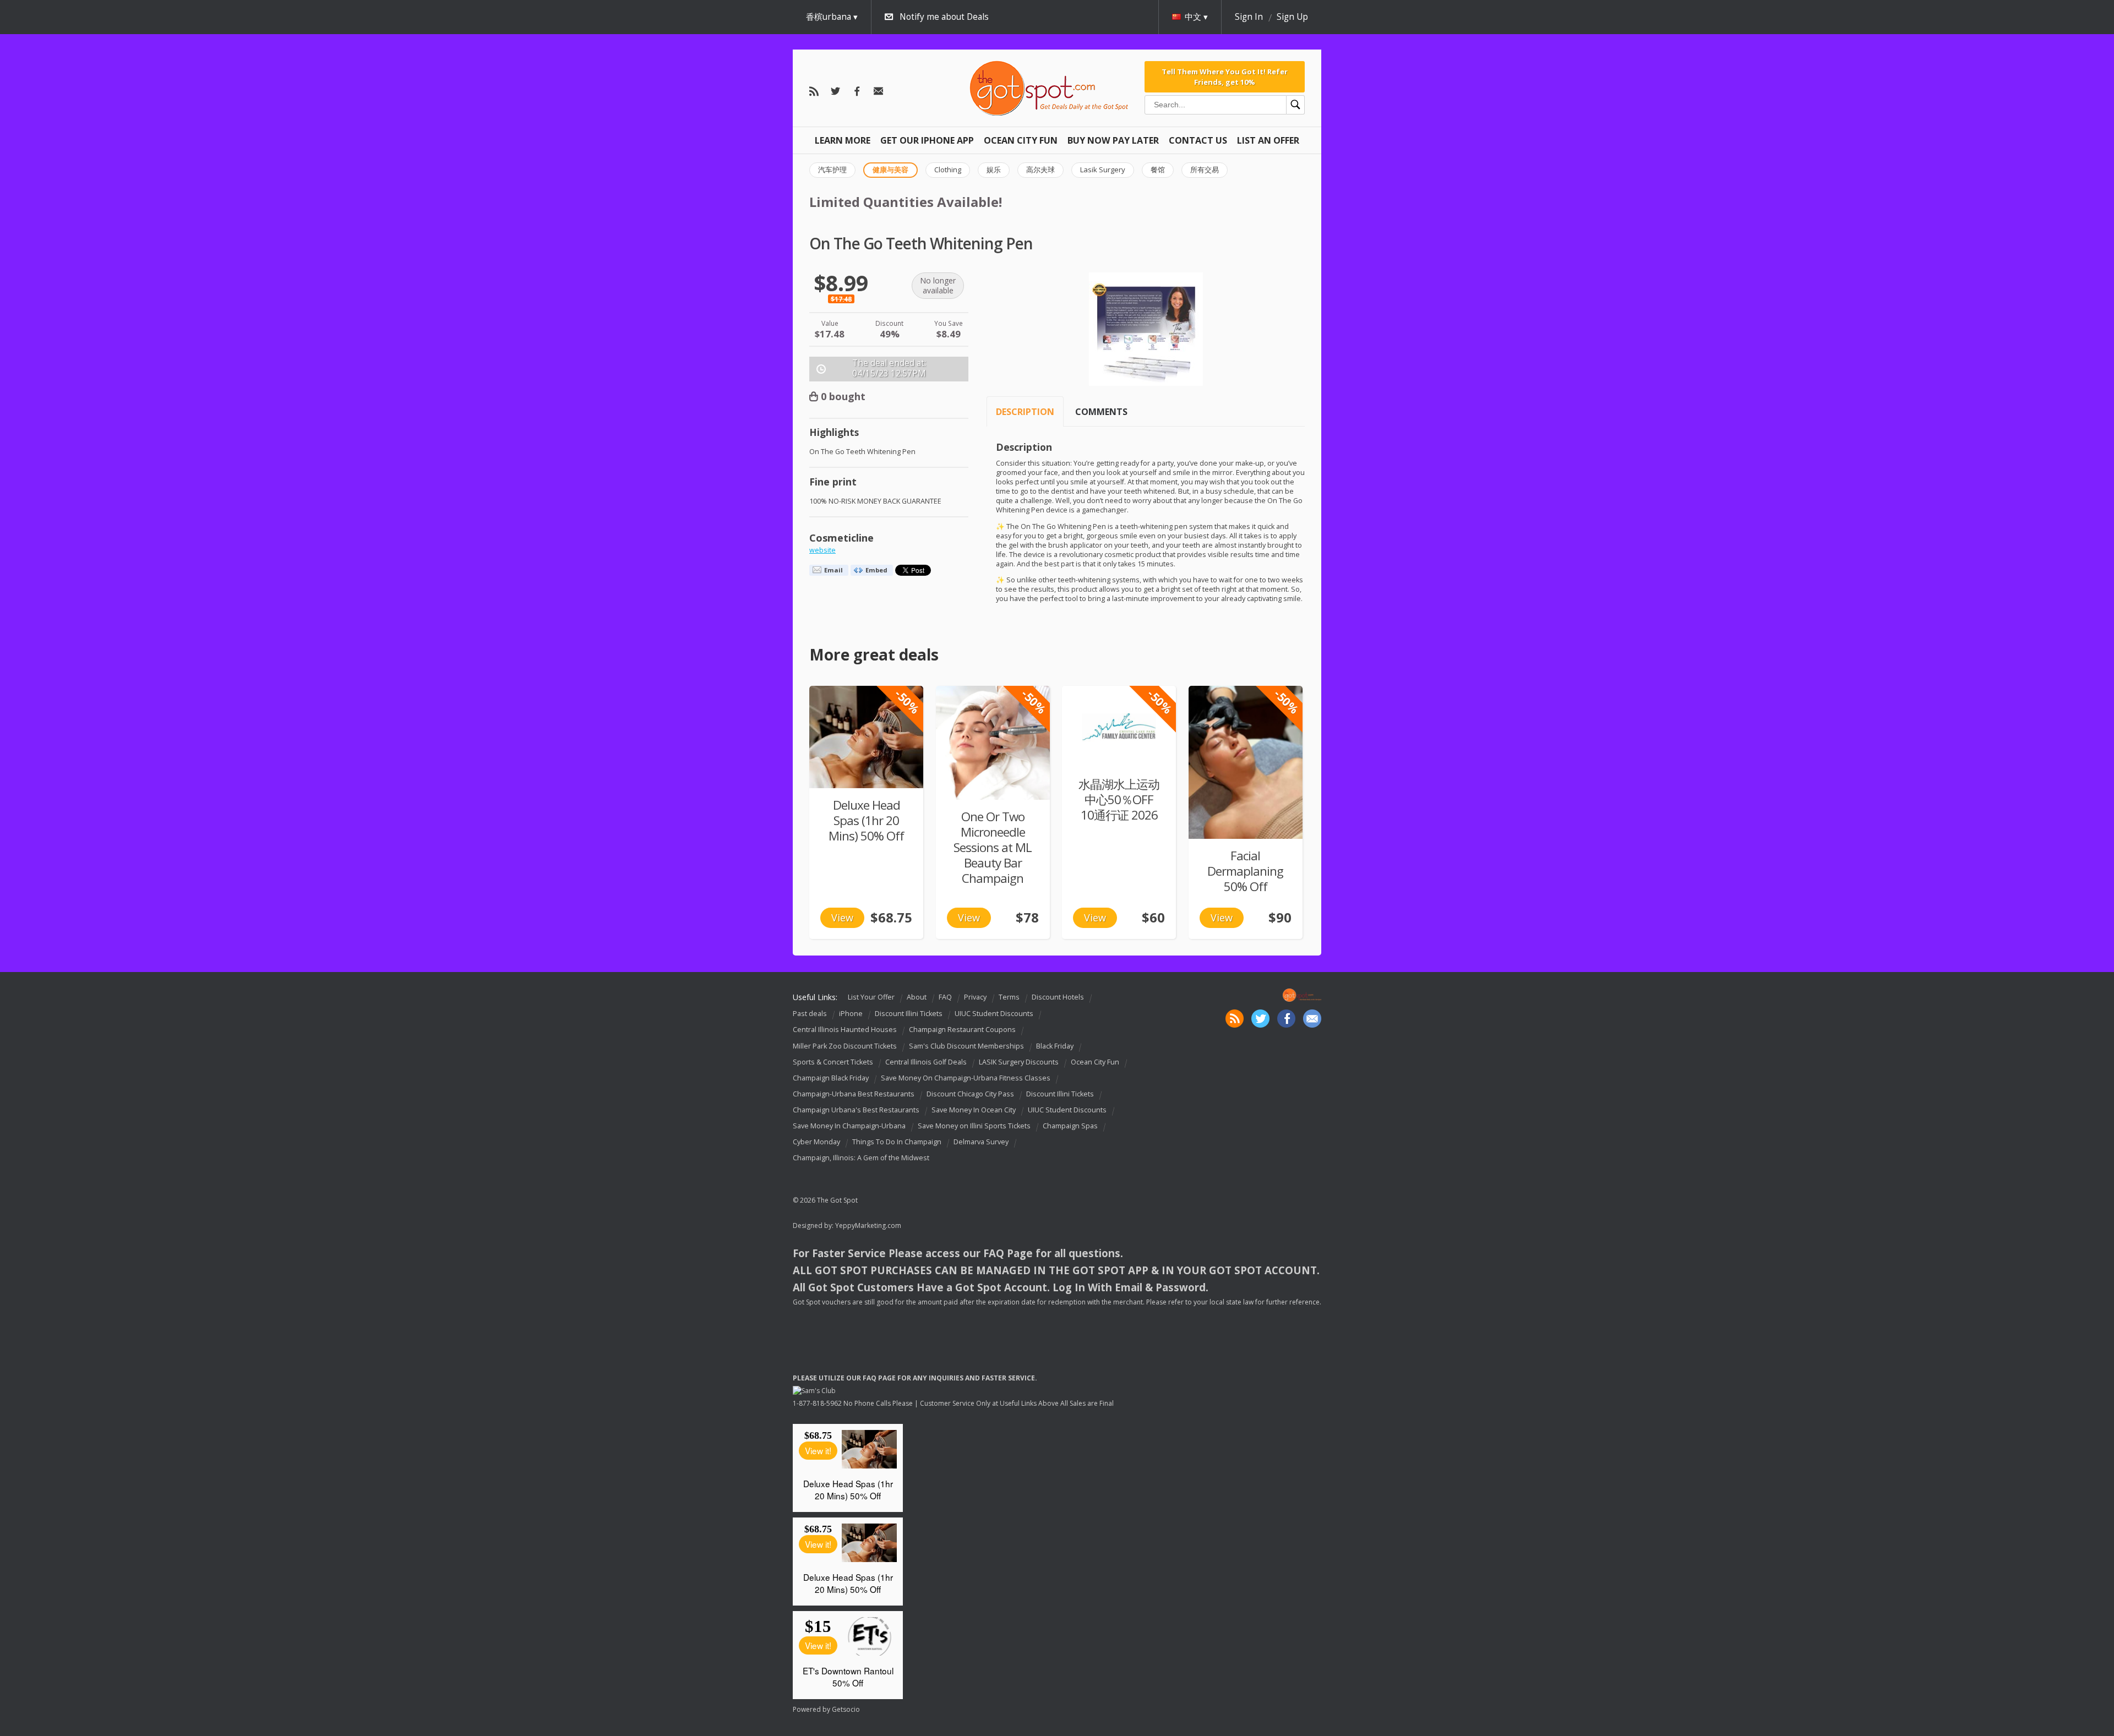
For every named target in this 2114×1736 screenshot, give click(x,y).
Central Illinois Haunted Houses (845, 1030)
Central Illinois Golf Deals (926, 1062)
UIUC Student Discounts (994, 1014)
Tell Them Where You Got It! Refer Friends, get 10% (1225, 77)
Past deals (810, 1014)
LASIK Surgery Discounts (1019, 1062)
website (822, 550)
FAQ (945, 997)
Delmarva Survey (981, 1142)
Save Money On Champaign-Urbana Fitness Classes (966, 1078)
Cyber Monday (816, 1142)
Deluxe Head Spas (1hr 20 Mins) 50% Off (866, 820)
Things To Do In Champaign (897, 1142)
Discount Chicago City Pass (970, 1094)
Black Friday (1055, 1046)
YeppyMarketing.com (868, 1225)
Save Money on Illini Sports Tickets (974, 1126)
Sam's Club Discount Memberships (966, 1046)
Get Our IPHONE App (927, 140)
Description (1025, 412)
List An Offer (1268, 140)
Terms (1009, 997)
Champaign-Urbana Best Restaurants (854, 1094)
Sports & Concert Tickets (833, 1062)
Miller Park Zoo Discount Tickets (845, 1046)
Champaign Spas (1070, 1126)
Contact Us (1198, 140)
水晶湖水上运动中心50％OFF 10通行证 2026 (1119, 799)
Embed (876, 570)
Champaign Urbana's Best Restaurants (856, 1110)
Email (833, 570)
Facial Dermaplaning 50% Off (1245, 871)
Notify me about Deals (944, 17)
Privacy (975, 997)
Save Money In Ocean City (974, 1110)
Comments (1101, 412)
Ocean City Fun (1021, 140)
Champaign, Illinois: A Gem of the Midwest (861, 1158)
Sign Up (1292, 17)
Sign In (1249, 17)
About (917, 997)
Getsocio (846, 1709)
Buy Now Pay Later (1113, 140)
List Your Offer (871, 997)
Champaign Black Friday (831, 1078)
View (842, 918)
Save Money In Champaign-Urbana (849, 1126)
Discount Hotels (1058, 997)
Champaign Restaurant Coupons (962, 1030)
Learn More (843, 140)
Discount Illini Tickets (909, 1014)
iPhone (851, 1014)
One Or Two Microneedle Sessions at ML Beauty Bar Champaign (993, 847)
